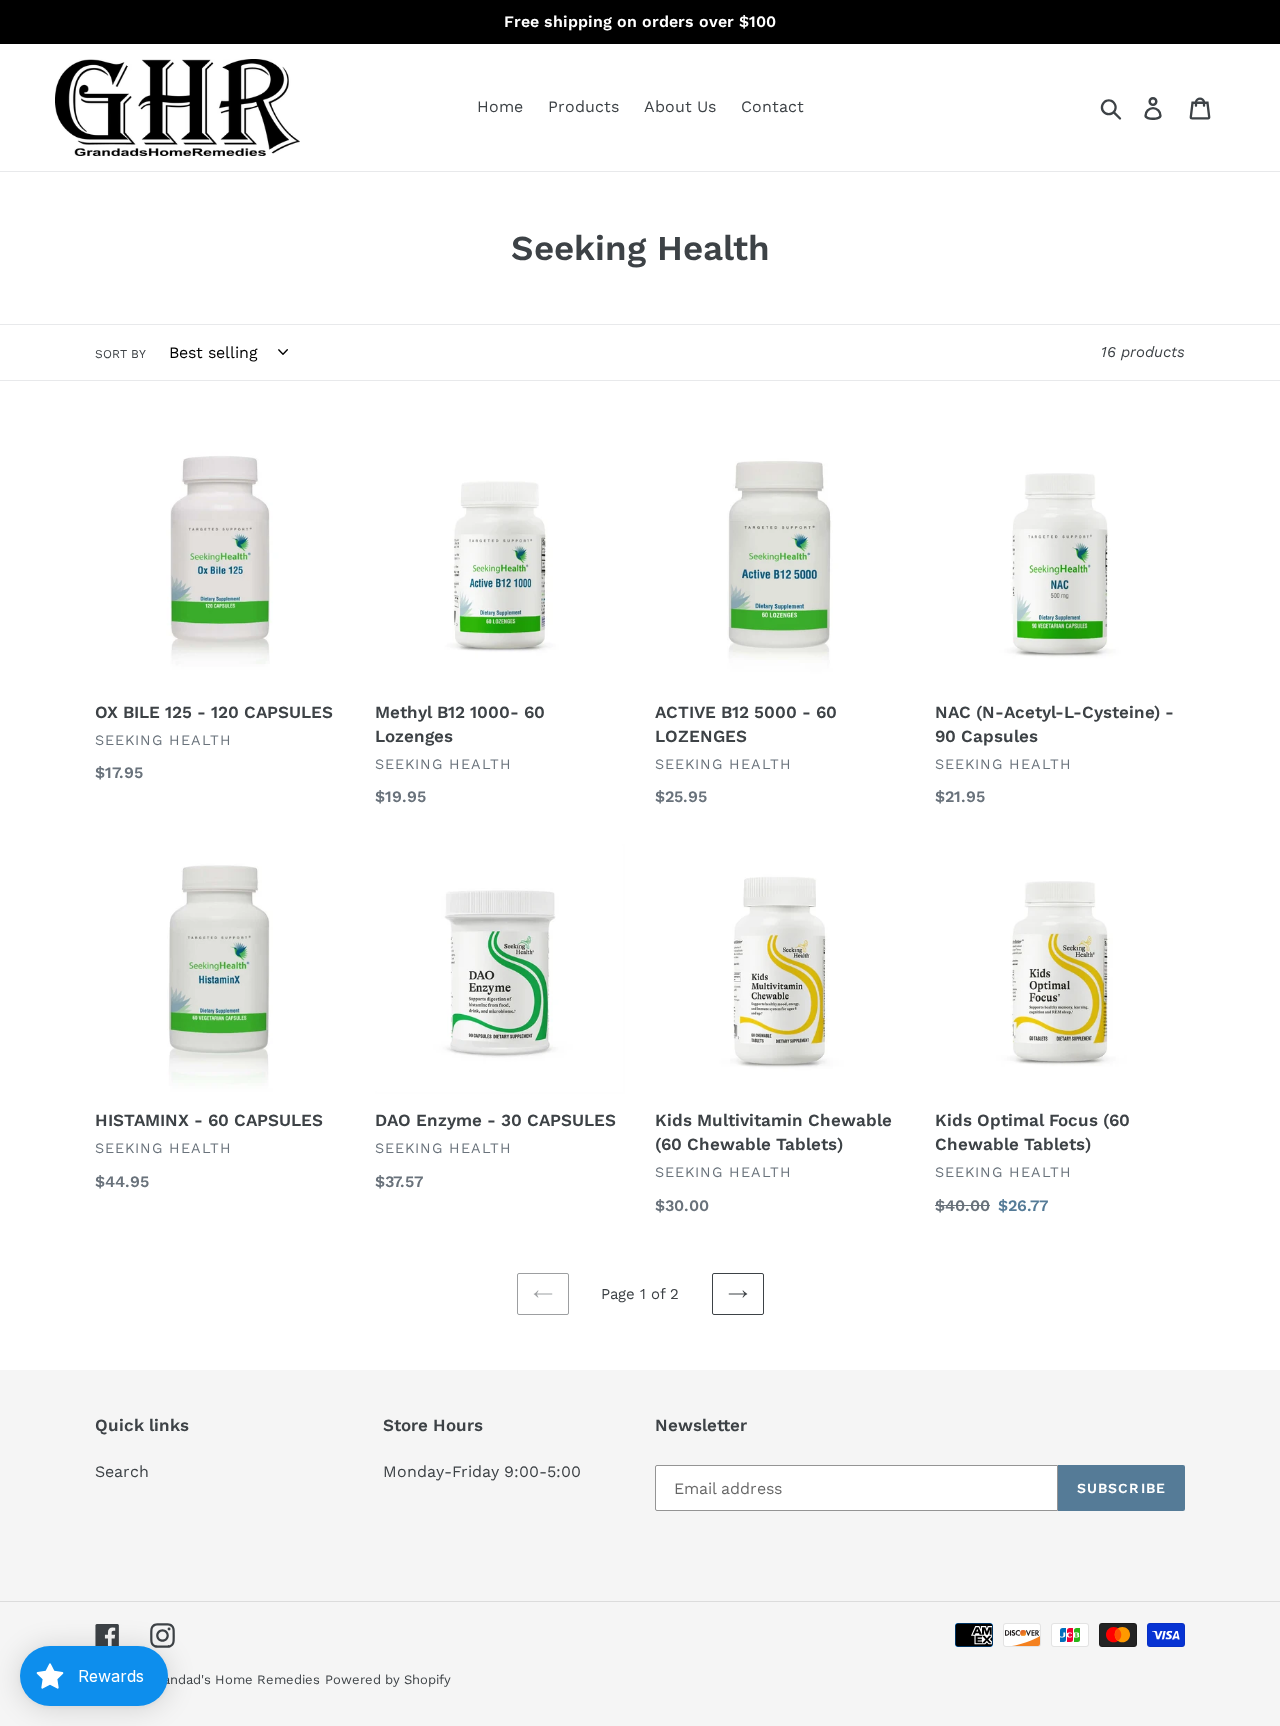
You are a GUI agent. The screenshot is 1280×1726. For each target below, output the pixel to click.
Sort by (120, 354)
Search (122, 1471)
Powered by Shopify (388, 1679)
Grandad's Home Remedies (234, 1679)
